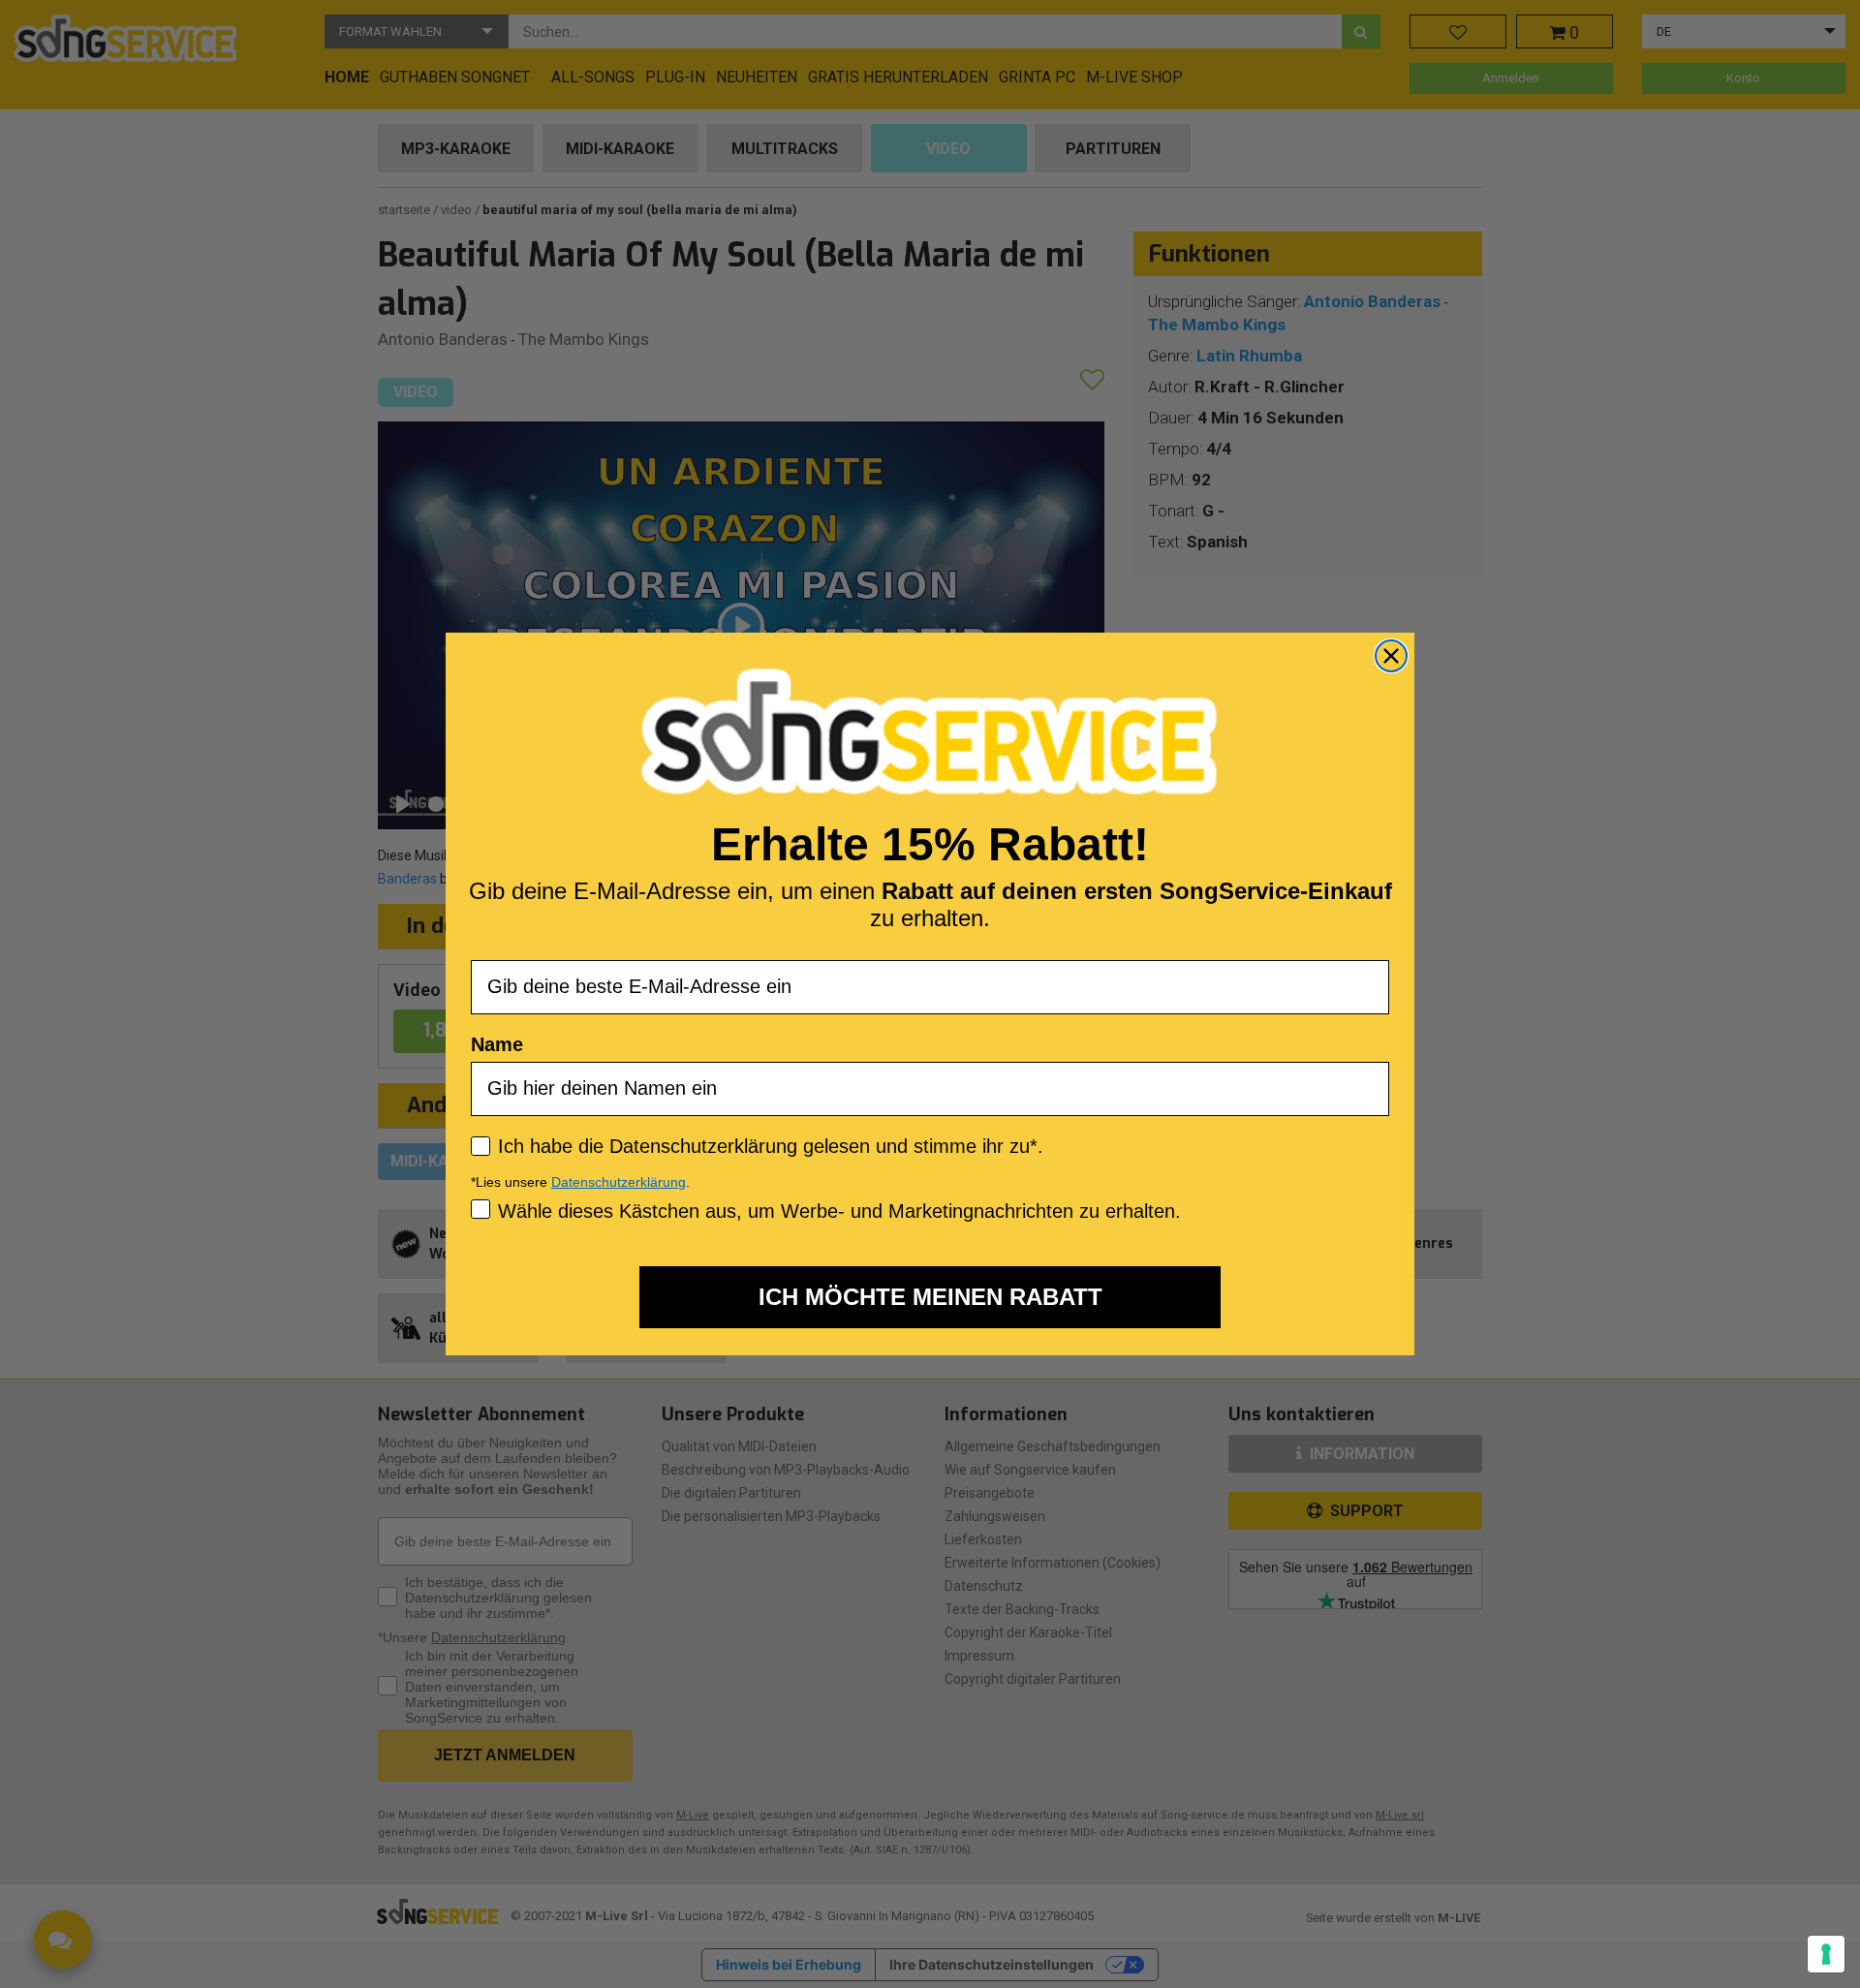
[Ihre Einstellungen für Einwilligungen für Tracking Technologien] (1826, 1954)
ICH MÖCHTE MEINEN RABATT (930, 1297)
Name (497, 1043)
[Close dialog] (1391, 656)
